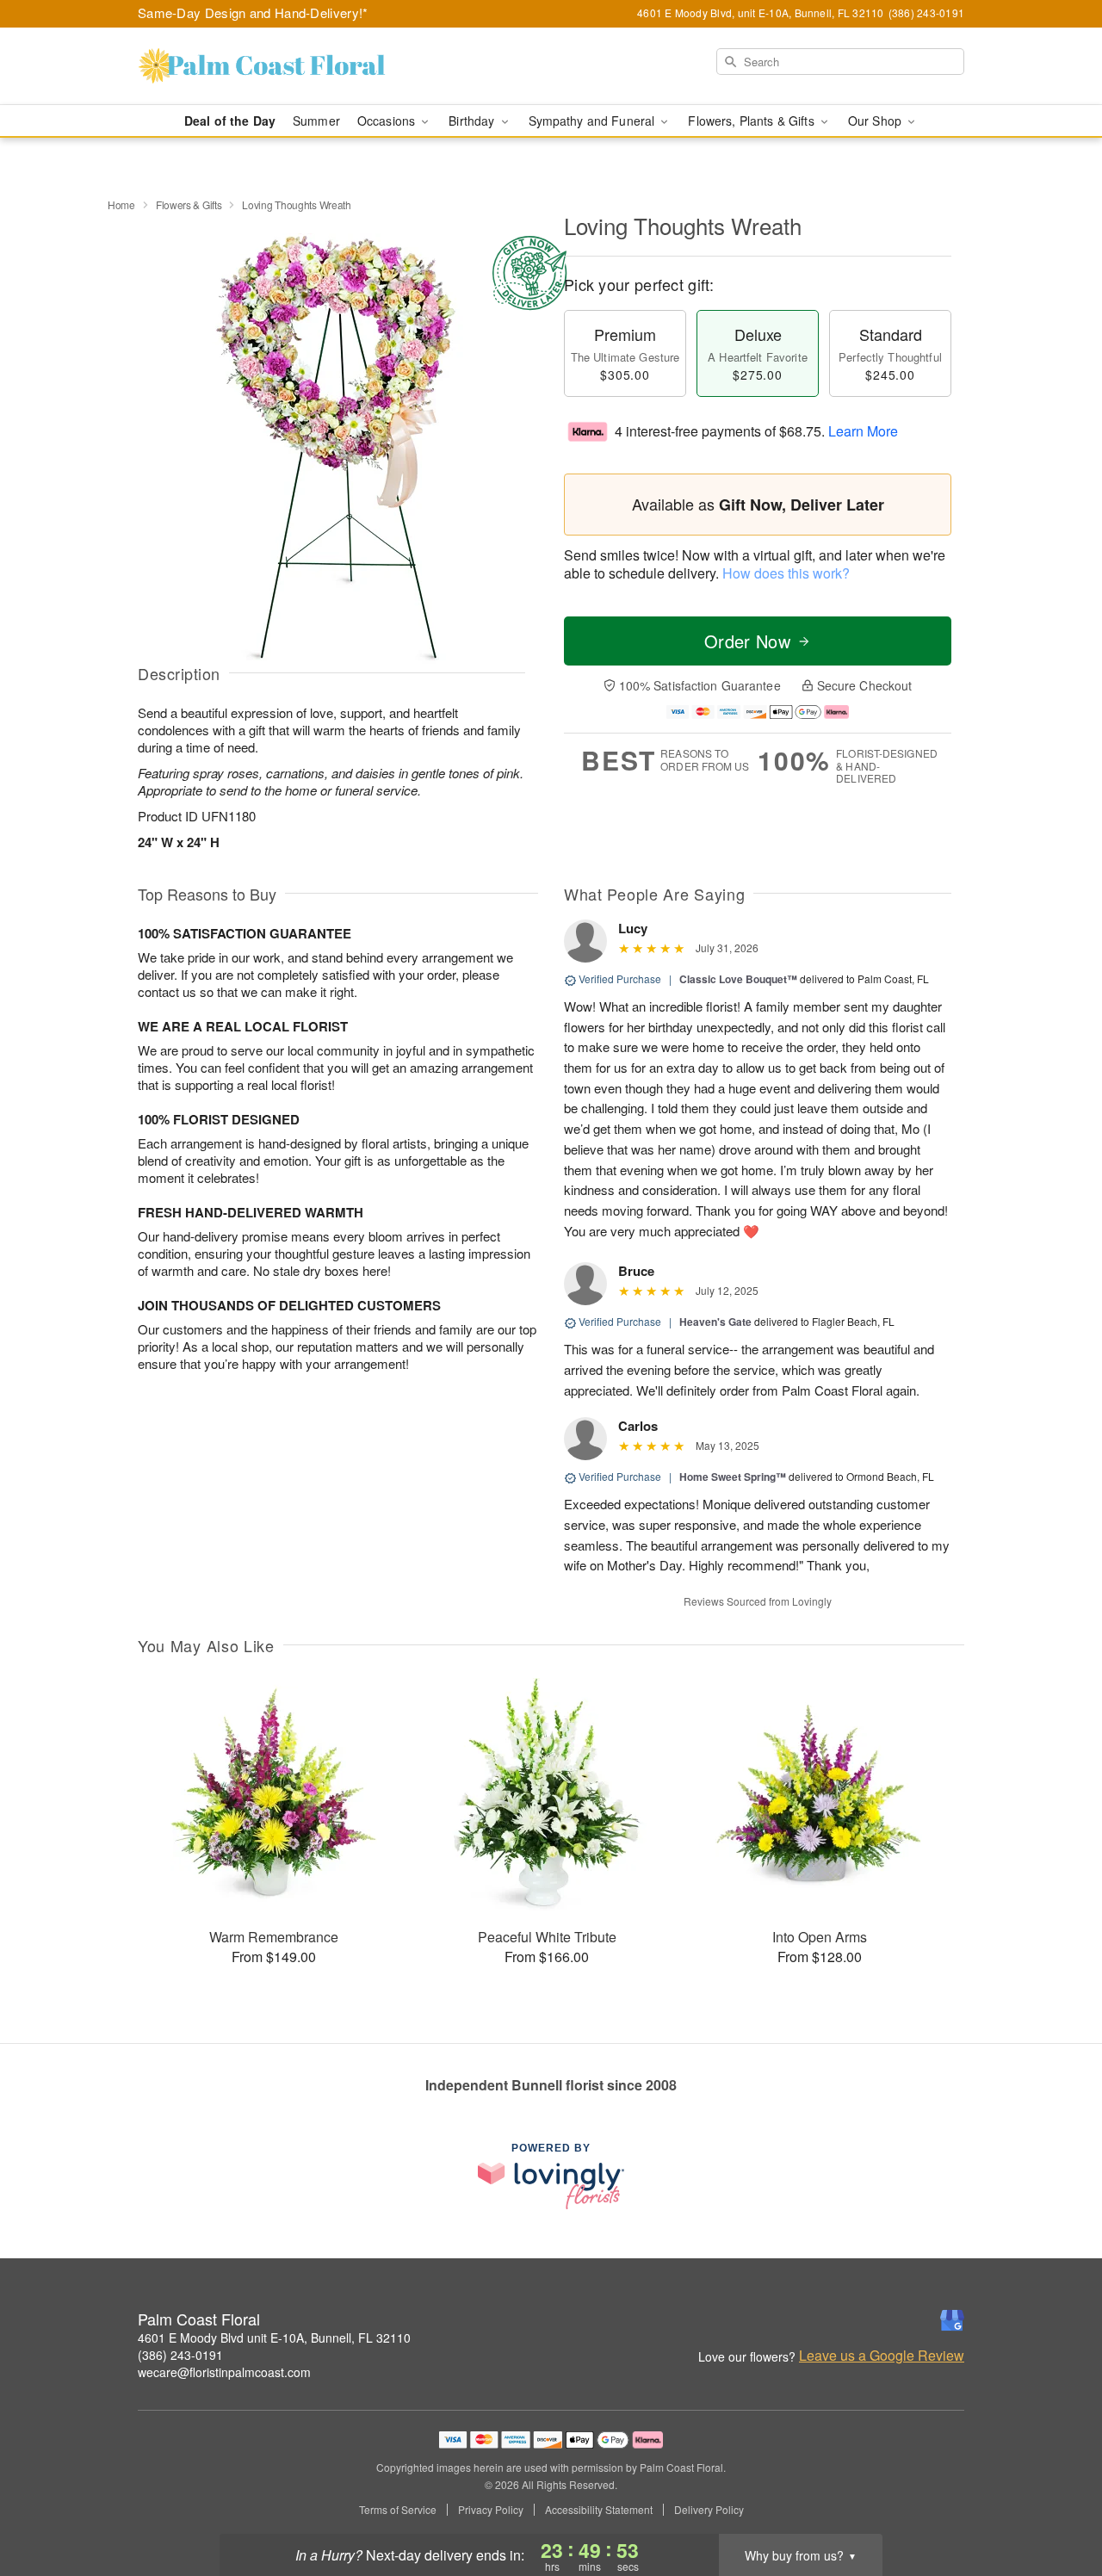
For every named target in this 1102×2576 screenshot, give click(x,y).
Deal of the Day (230, 121)
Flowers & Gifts (189, 204)
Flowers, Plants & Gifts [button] (752, 121)
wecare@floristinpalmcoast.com (224, 2372)
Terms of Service (398, 2510)
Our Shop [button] (876, 121)
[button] (1057, 2503)
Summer (316, 121)
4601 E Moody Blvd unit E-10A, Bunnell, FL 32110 (274, 2338)
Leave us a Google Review (882, 2356)
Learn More (863, 431)
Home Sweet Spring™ (733, 1477)
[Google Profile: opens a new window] (952, 2320)
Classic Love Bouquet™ (738, 979)
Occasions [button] (388, 121)
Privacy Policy (491, 2510)
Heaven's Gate (715, 1322)
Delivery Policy (709, 2510)
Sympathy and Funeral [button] (594, 121)
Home (121, 204)
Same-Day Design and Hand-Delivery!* (253, 12)
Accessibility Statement (599, 2510)
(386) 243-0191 (180, 2355)
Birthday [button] (473, 121)
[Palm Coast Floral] (262, 66)
